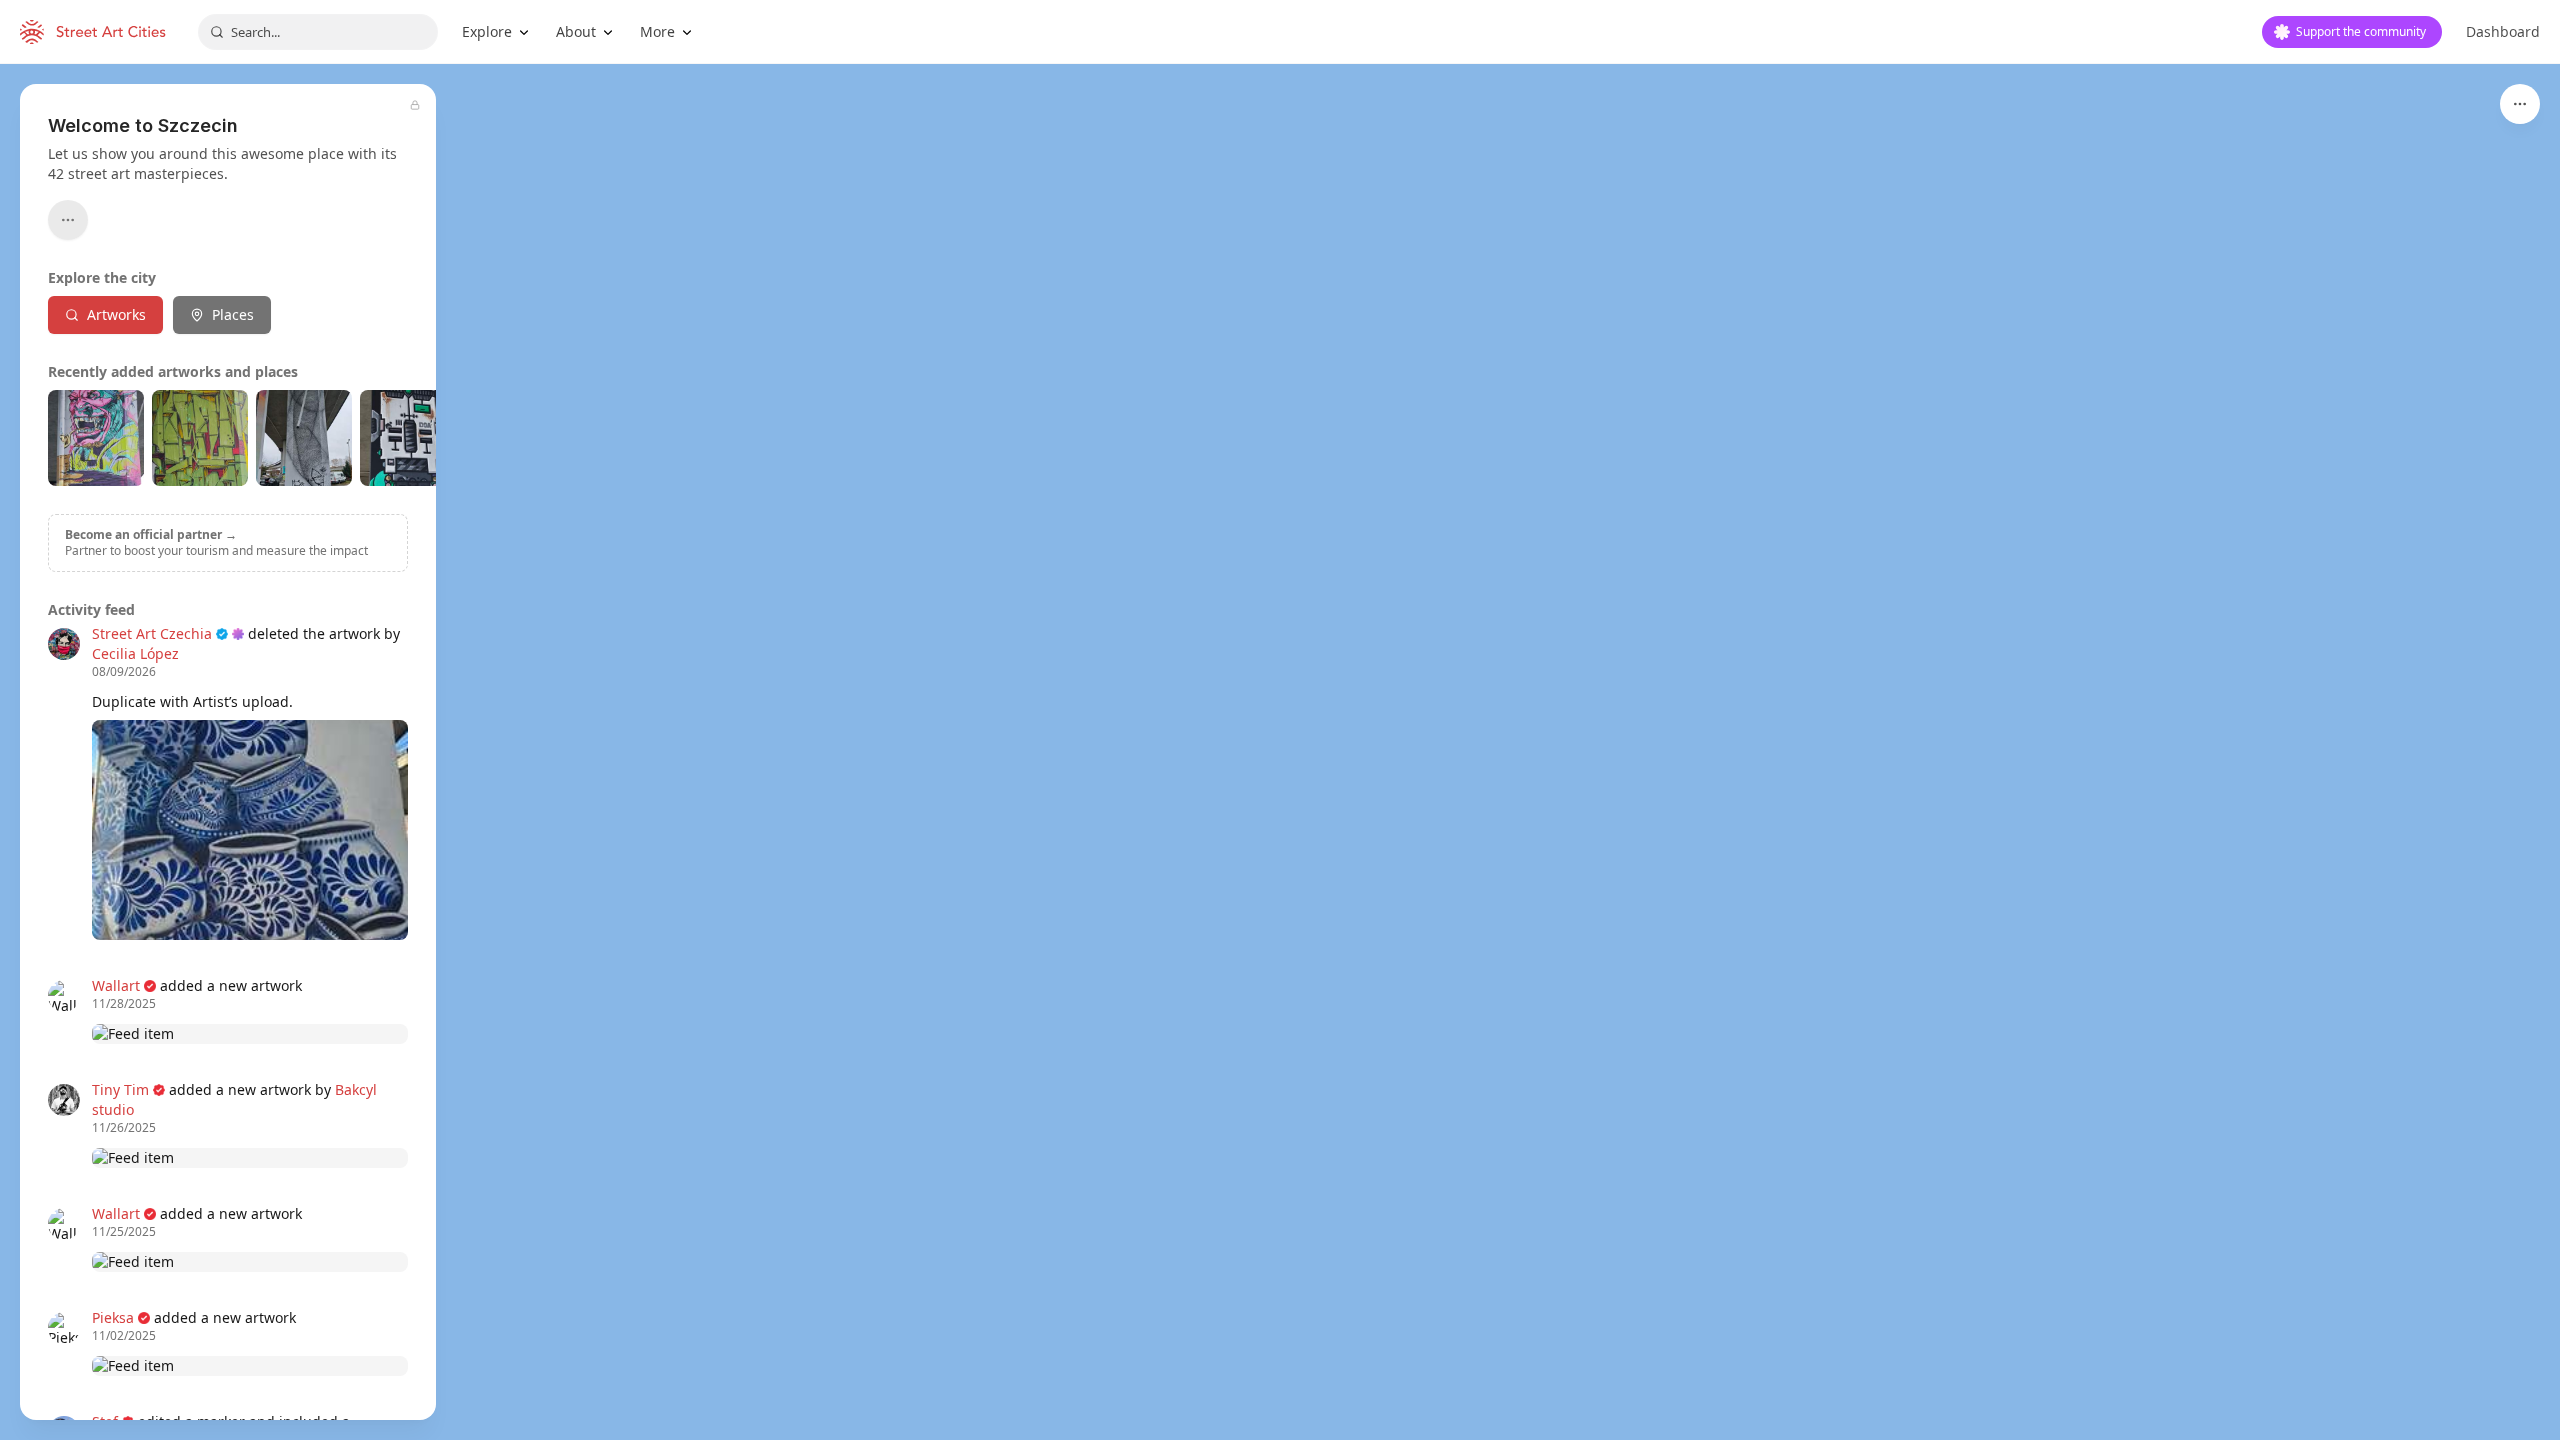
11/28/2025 (124, 1004)
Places (233, 314)
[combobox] (318, 32)
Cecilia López (135, 653)
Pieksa (113, 1317)
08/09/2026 (124, 672)
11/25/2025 (124, 1232)
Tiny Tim (120, 1089)
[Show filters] (2520, 104)
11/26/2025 (124, 1128)
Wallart (116, 985)
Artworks (116, 314)
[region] (1280, 752)
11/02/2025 (124, 1336)
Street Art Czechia (152, 633)
